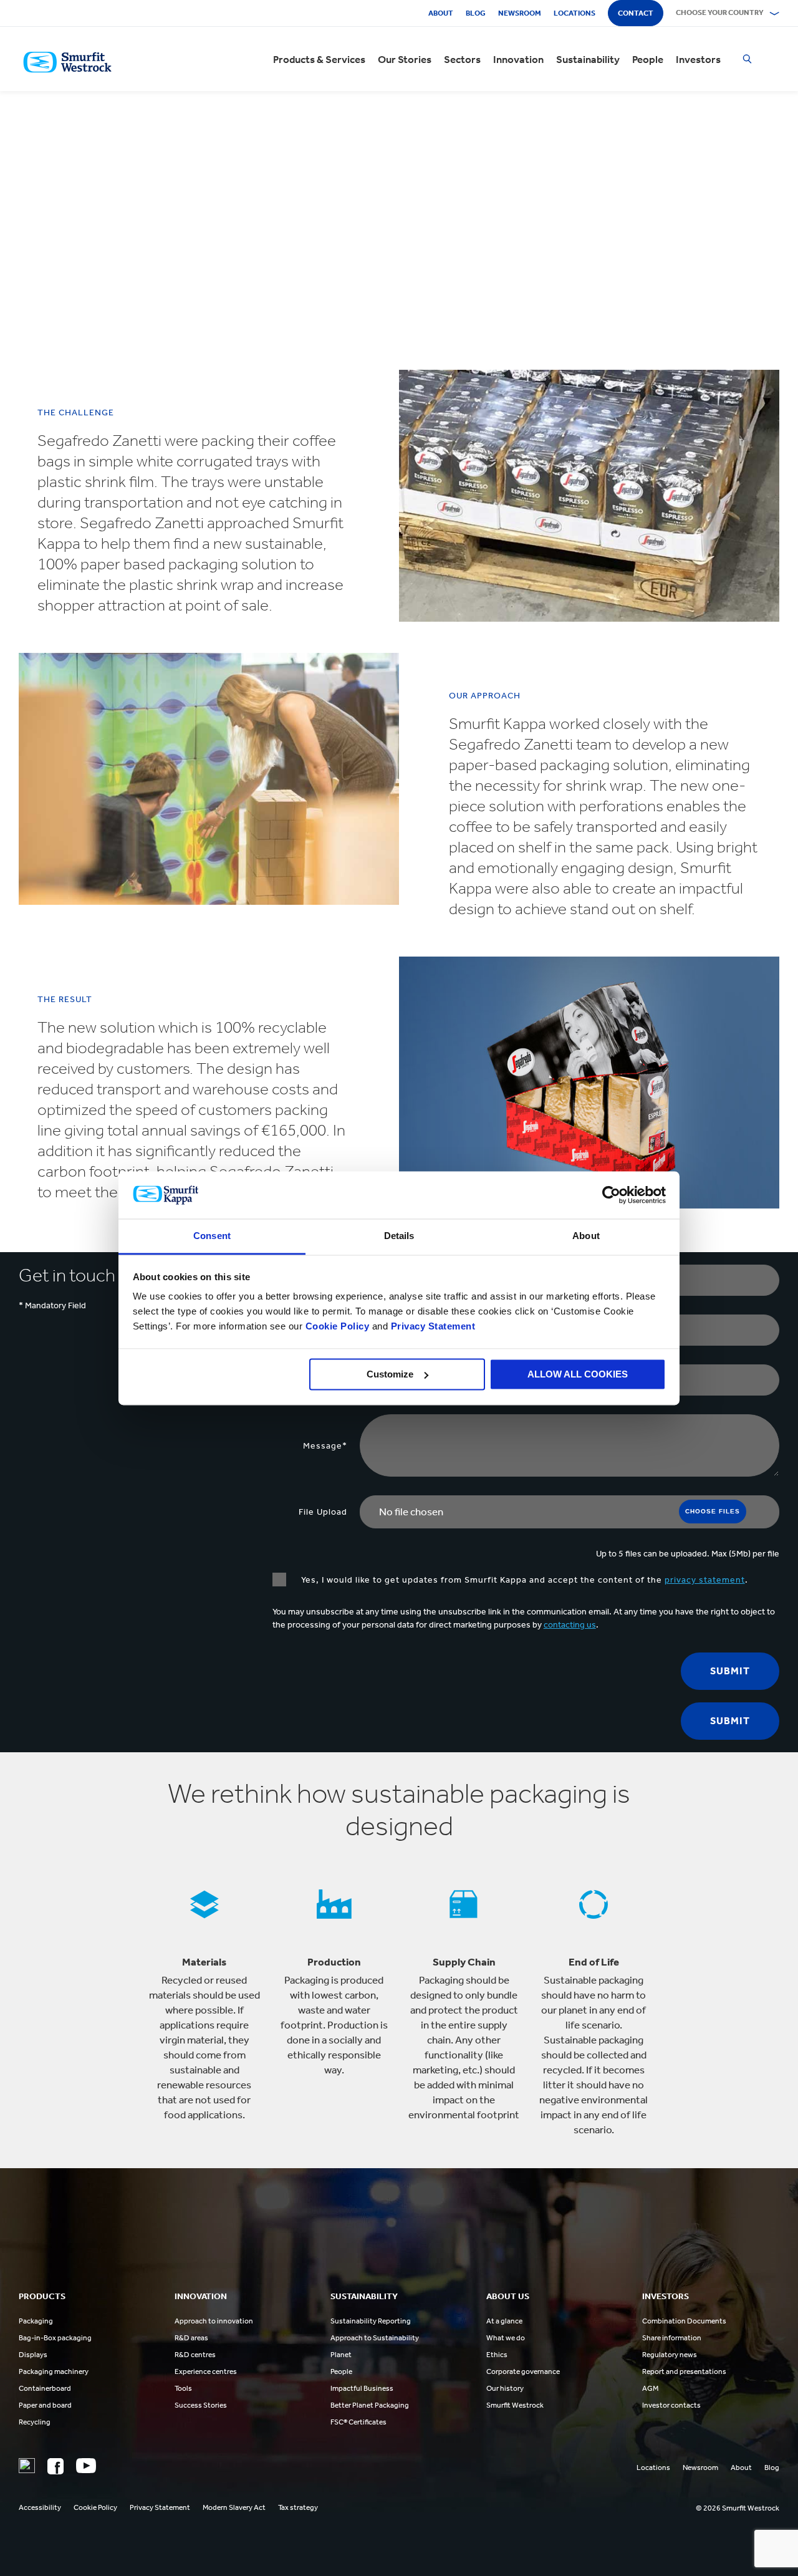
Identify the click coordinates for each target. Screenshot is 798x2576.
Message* (325, 1446)
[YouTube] (86, 2466)
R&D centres (195, 2355)
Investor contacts (671, 2405)
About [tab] (586, 1236)
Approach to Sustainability (375, 2338)
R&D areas (191, 2338)
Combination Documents (684, 2321)
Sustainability (588, 59)
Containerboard (45, 2388)
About (441, 13)
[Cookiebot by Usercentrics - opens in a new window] (611, 1195)
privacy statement (705, 1580)
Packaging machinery (54, 2371)
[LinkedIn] (27, 2466)
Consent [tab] (212, 1236)
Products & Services (319, 59)
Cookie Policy (338, 1327)
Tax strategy (298, 2507)
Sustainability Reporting (371, 2321)
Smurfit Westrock (515, 2405)
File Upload (323, 1512)
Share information (672, 2338)
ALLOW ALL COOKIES (578, 1374)
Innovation (518, 59)
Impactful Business (362, 2388)
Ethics (497, 2355)
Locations (574, 13)
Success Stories (201, 2405)
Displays (33, 2355)
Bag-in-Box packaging (55, 2338)
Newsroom (520, 13)
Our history (505, 2388)
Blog (476, 13)
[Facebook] (55, 2466)
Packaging (36, 2321)
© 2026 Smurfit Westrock (738, 2508)
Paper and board (45, 2405)
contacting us (570, 1625)
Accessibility (40, 2507)
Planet (341, 2355)
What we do (506, 2338)
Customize (390, 1374)
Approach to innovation (214, 2321)
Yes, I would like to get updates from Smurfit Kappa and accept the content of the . (523, 1580)
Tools (183, 2388)
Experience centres (206, 2371)
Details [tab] (399, 1236)
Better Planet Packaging (370, 2405)
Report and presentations (684, 2371)
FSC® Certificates (358, 2422)
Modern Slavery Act (234, 2507)
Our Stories (405, 59)
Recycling (35, 2422)
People (648, 59)
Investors (698, 59)
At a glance (504, 2321)
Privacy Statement (431, 1327)
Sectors (462, 59)
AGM (650, 2388)
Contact (636, 13)
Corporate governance (523, 2371)
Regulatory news (670, 2355)
